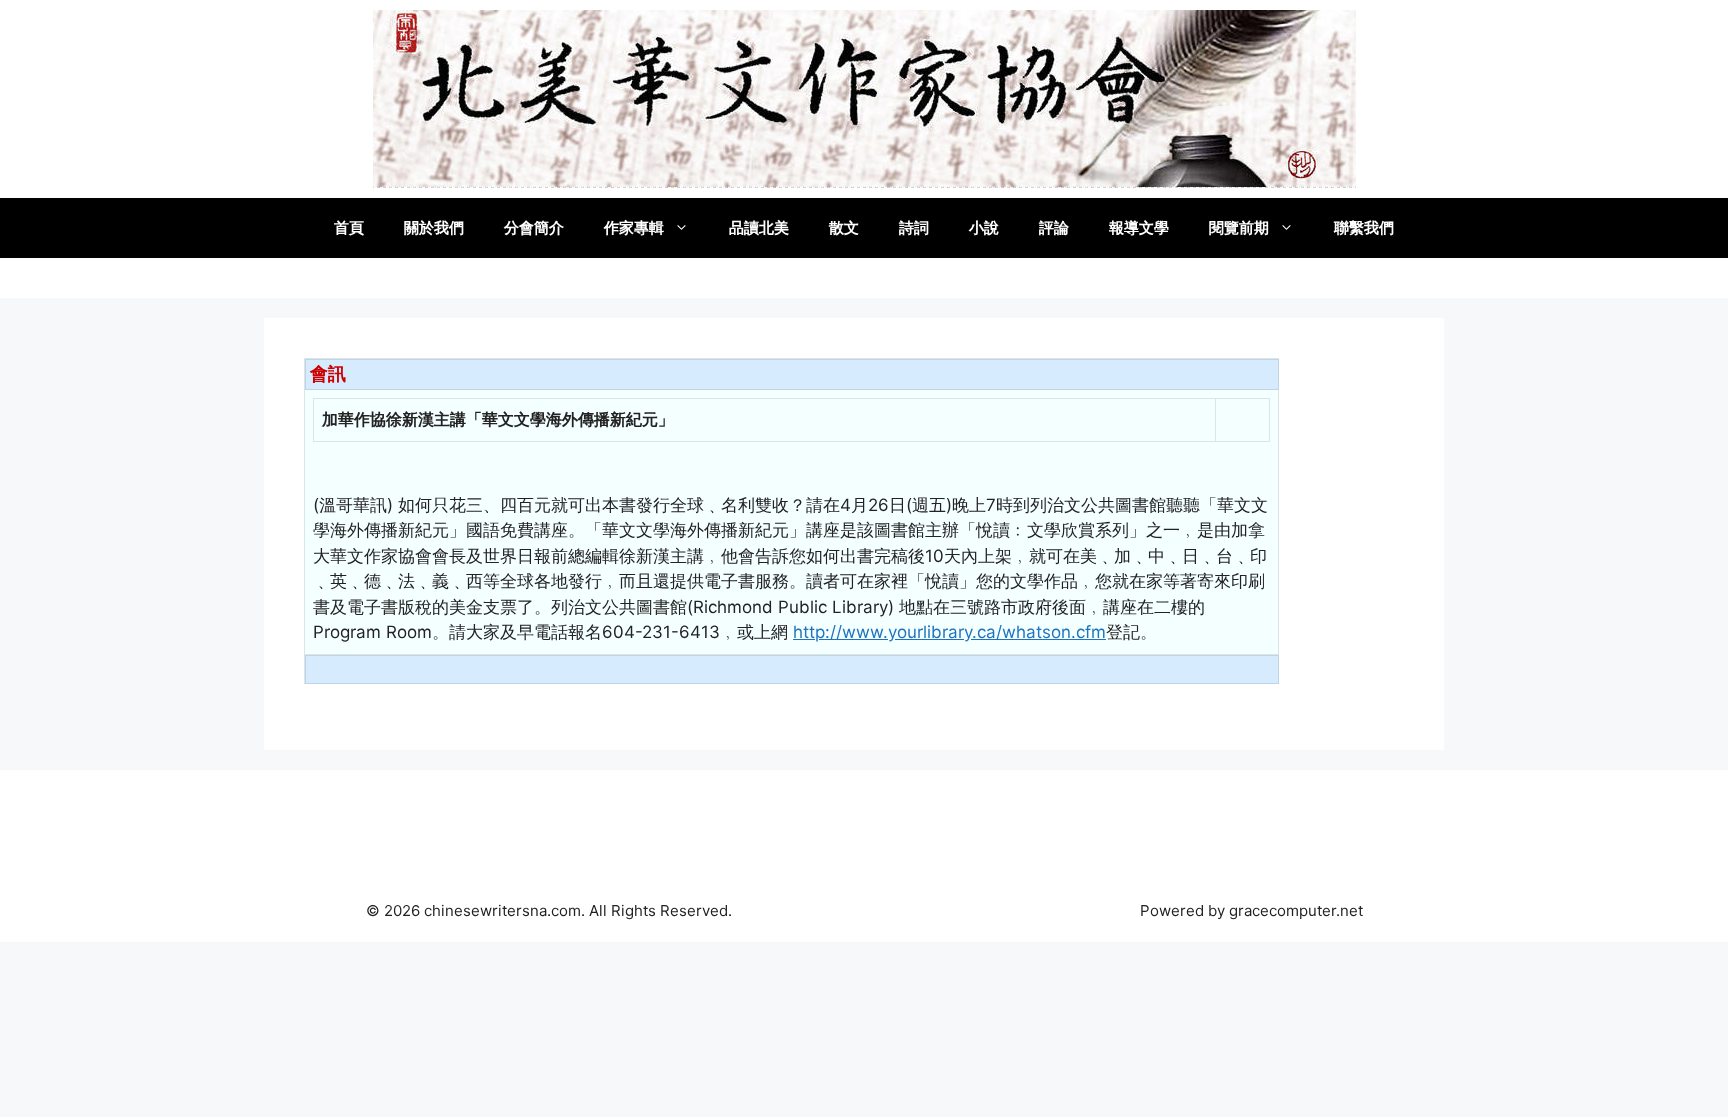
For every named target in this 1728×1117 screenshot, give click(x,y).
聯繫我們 (1364, 227)
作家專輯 (634, 227)
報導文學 (1139, 227)
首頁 (349, 227)
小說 (984, 227)
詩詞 (914, 227)
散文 (844, 227)
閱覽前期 (1239, 227)
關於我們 (434, 227)
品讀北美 (759, 227)
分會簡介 (534, 227)
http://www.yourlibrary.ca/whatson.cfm (949, 632)
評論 (1054, 227)
